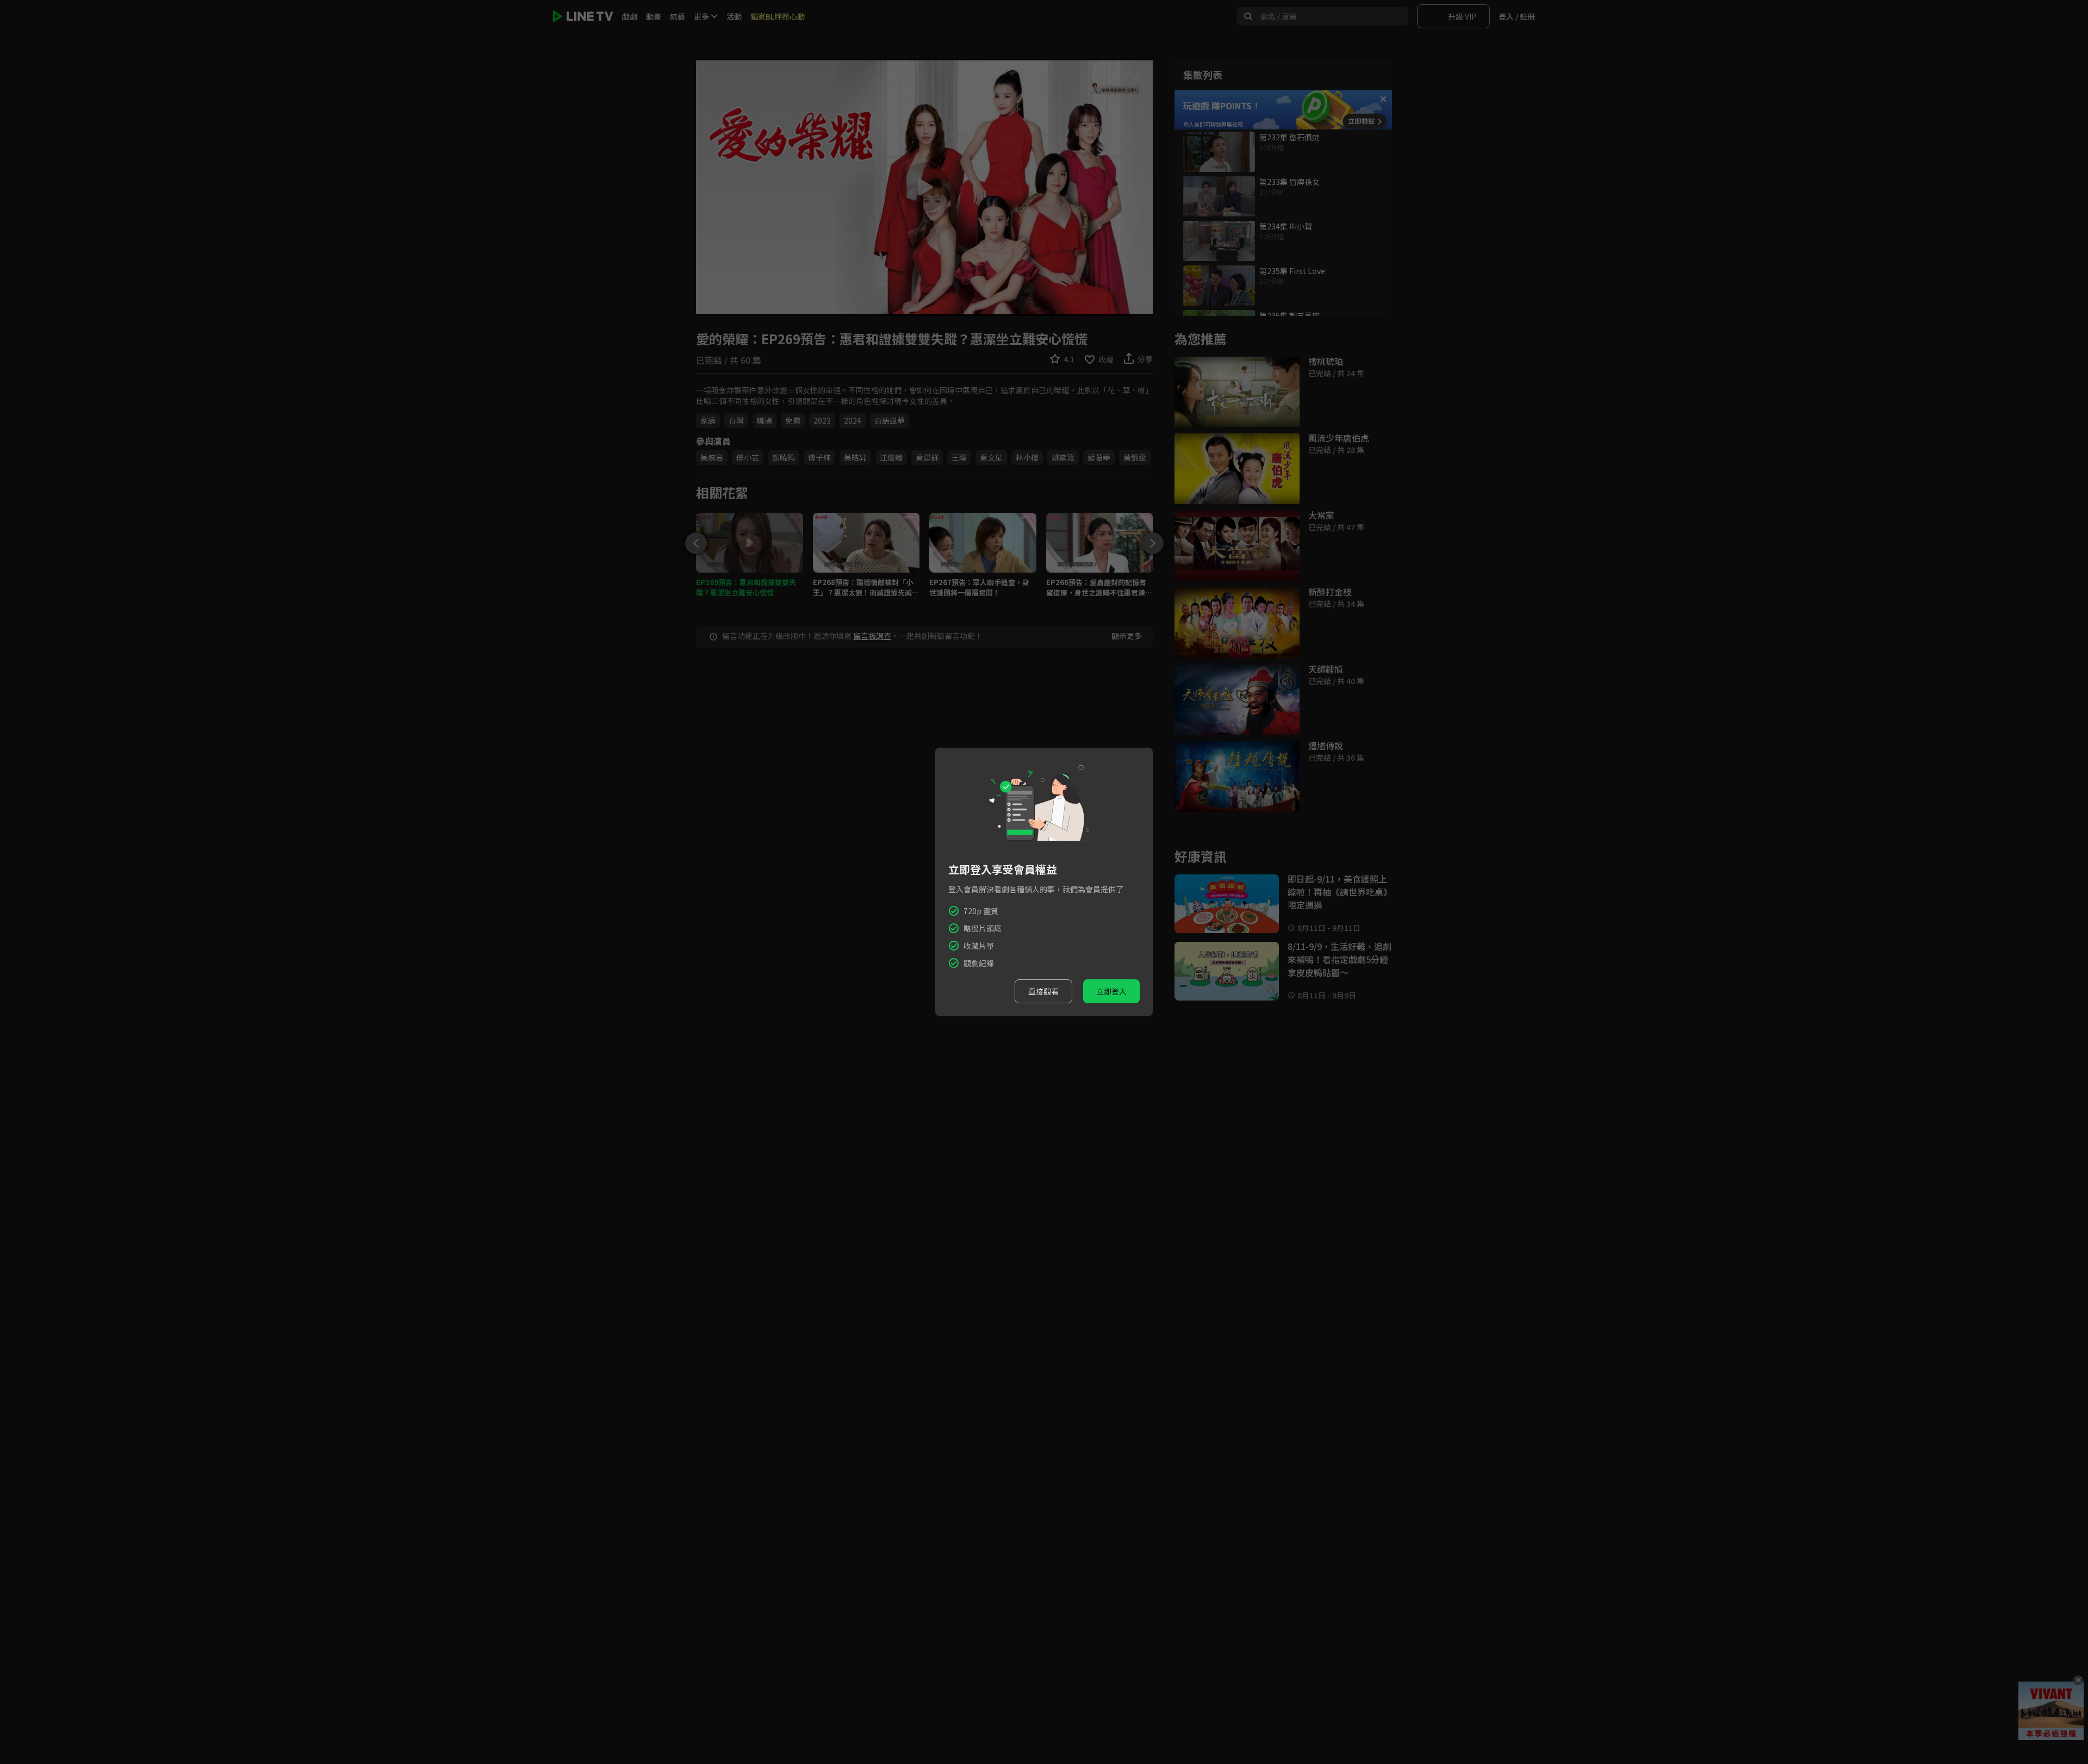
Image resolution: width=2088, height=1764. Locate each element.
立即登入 (1111, 991)
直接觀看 (1043, 991)
